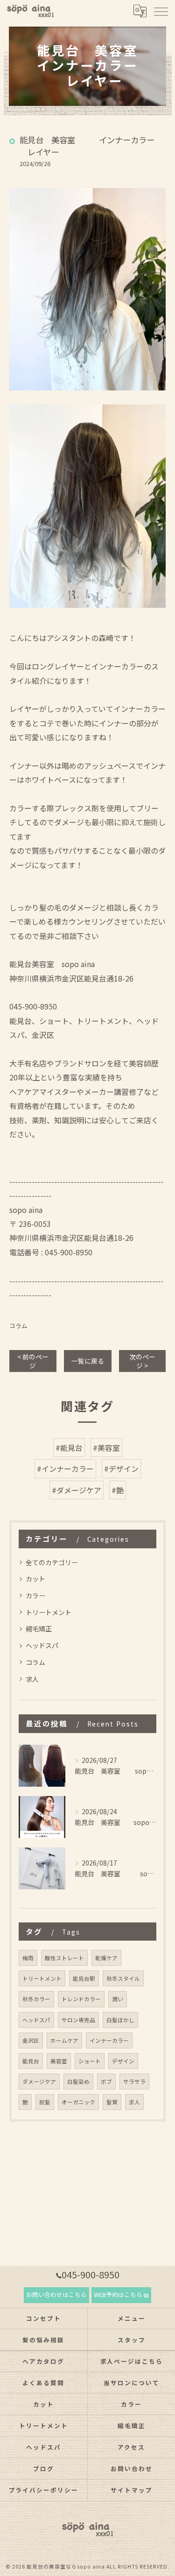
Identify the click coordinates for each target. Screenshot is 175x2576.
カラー (35, 1595)
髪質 (112, 2102)
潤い (118, 1999)
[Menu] (161, 11)
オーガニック (78, 2102)
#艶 (118, 1490)
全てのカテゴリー (52, 1562)
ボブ (106, 2082)
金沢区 (31, 2040)
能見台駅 (84, 1978)
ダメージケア (39, 2082)
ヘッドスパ (42, 1645)
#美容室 (106, 1448)
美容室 (59, 2061)
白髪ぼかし (120, 2020)
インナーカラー (109, 2040)
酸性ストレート (64, 1958)
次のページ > (142, 1361)
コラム (18, 1326)
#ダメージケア (77, 1490)
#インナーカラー (65, 1469)
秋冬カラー (36, 1999)
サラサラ (134, 2082)
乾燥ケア (106, 1958)
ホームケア (64, 2040)
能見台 (31, 2061)
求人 (32, 1679)
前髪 (45, 2102)
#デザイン (121, 1469)
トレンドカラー (81, 1999)
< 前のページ (33, 1361)
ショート (90, 2061)
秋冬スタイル (123, 1978)
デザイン (123, 2061)
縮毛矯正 (39, 1629)
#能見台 (69, 1448)
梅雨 (28, 1958)
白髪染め (78, 2082)
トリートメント (49, 1612)
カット (35, 1579)
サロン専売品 (78, 2020)
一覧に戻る (88, 1361)
